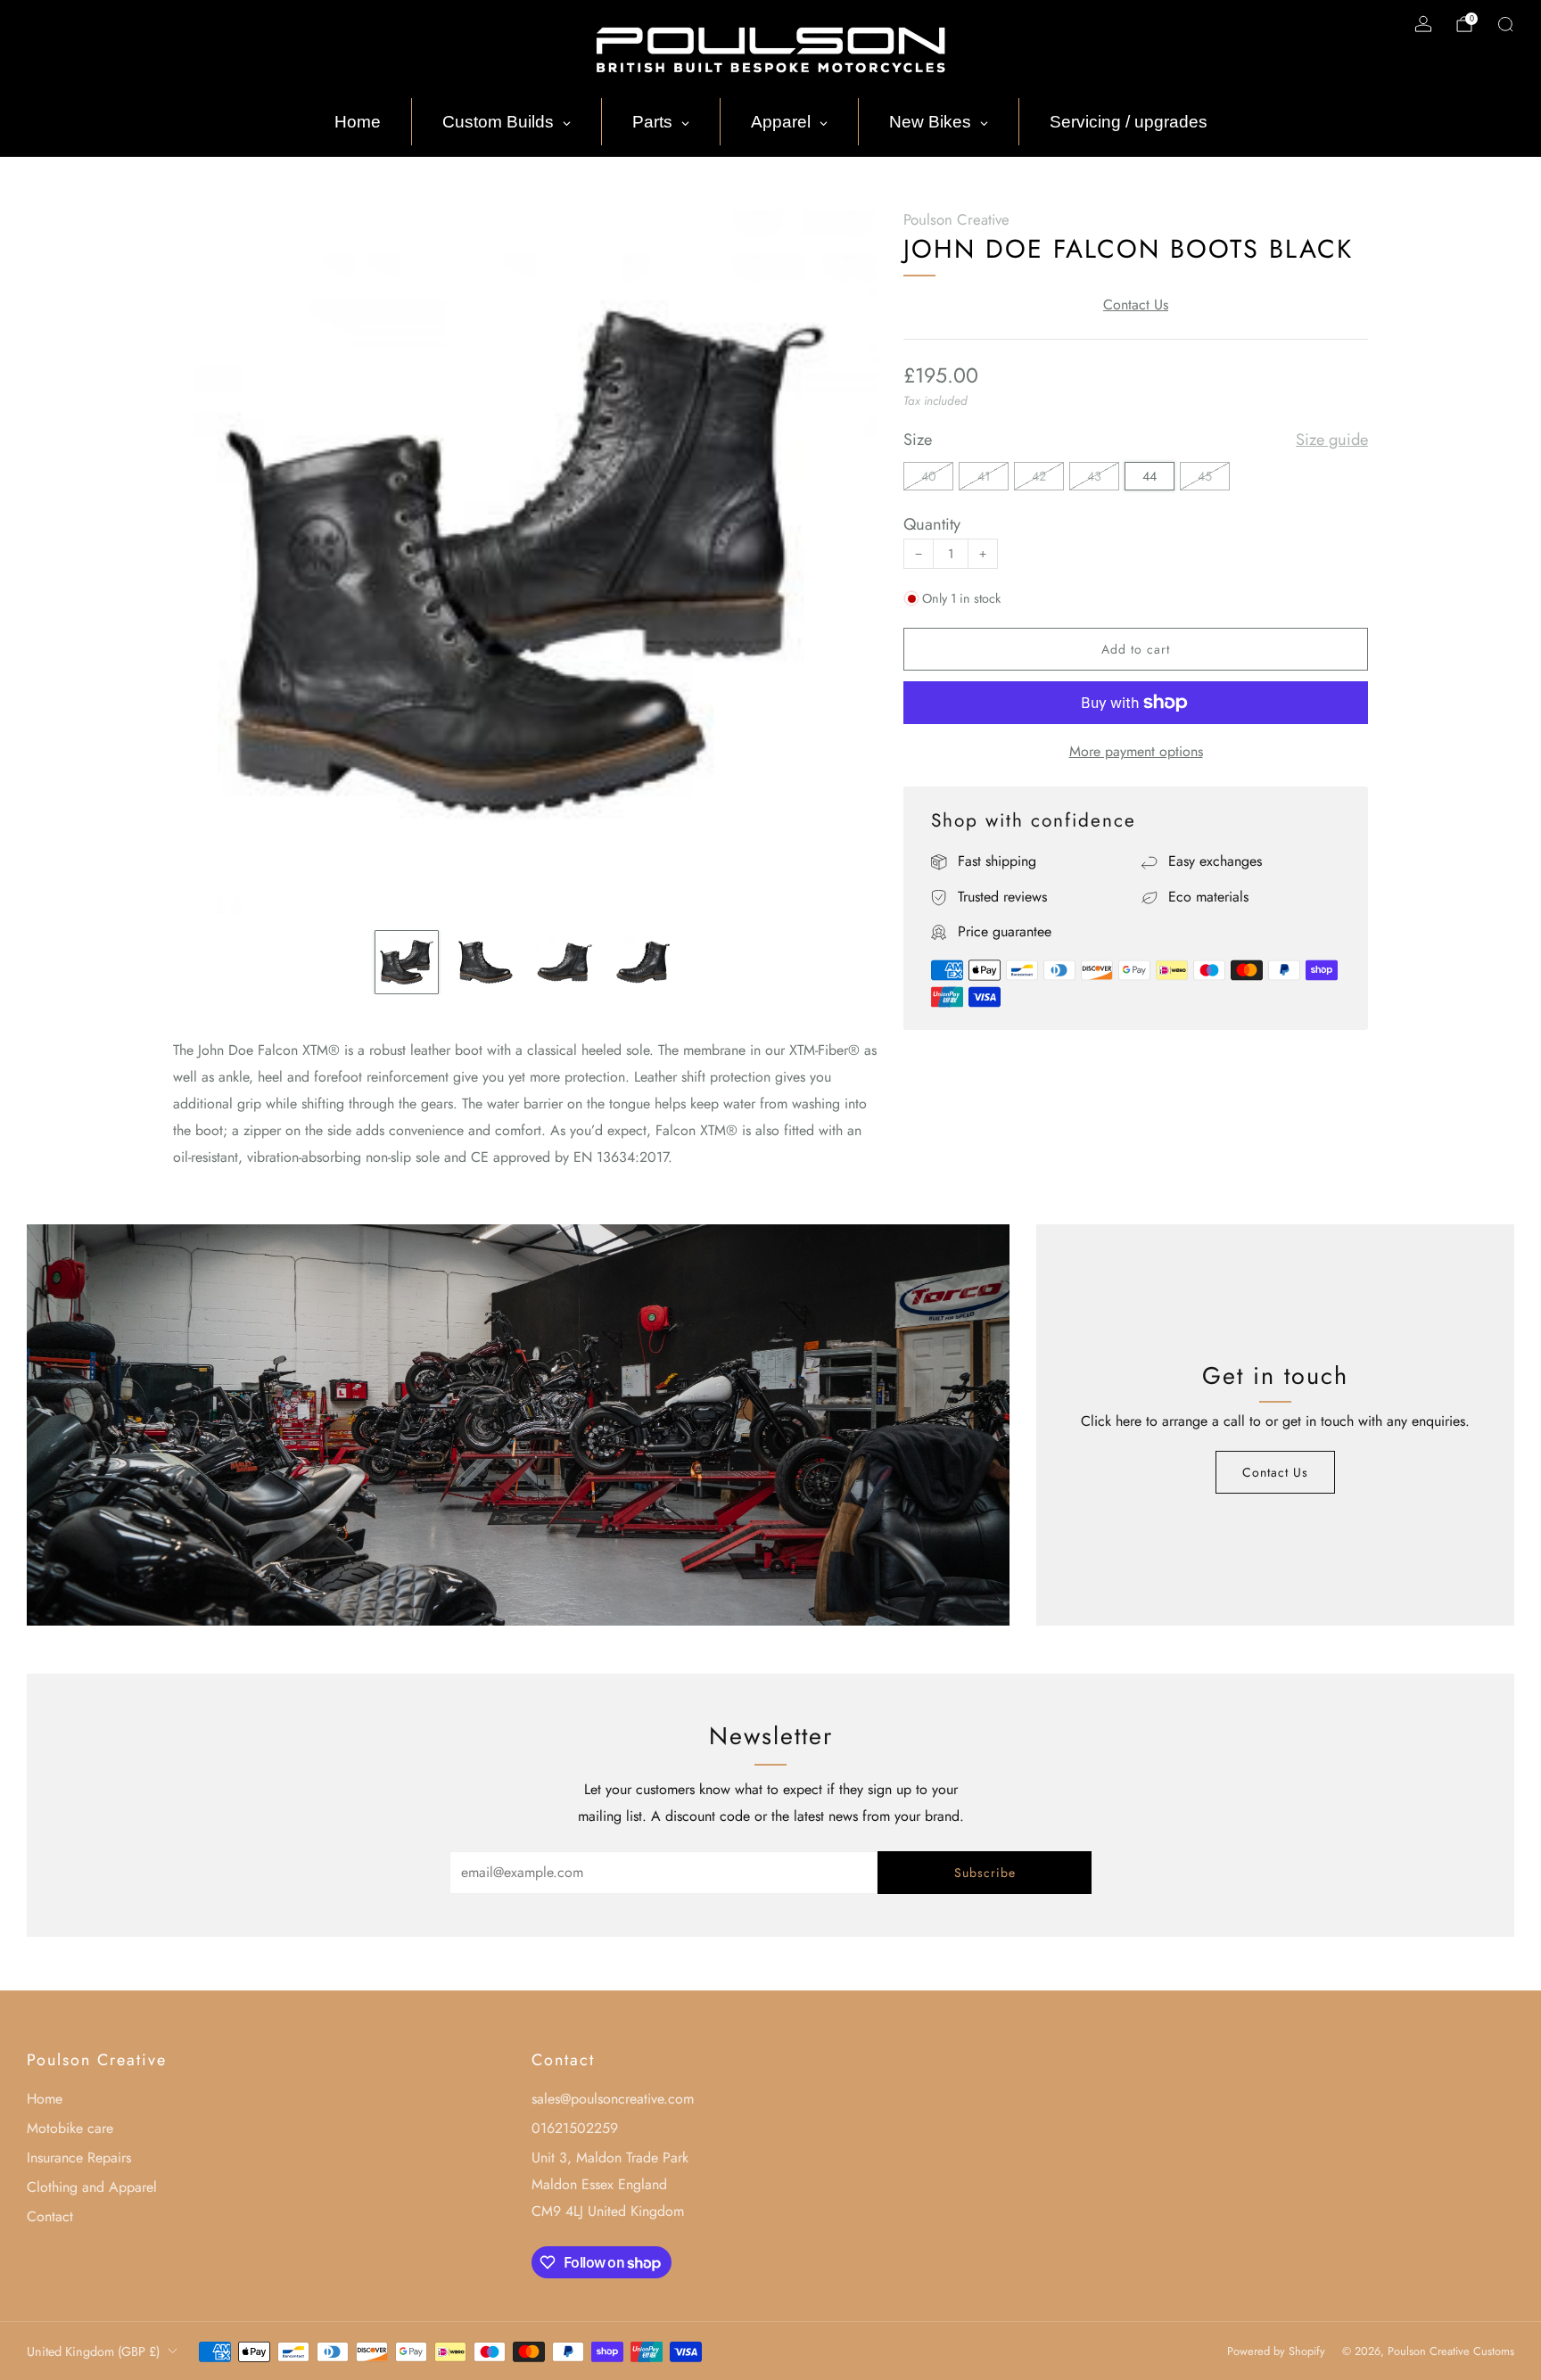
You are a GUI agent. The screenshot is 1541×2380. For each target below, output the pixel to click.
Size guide (1332, 440)
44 (1150, 476)
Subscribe (985, 1873)
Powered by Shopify (1276, 2351)
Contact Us (1136, 305)
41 (984, 476)
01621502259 (575, 2128)
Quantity (932, 524)
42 (1039, 476)
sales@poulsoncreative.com (613, 2099)
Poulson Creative (956, 219)
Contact (50, 2216)
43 (1094, 476)
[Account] (1423, 24)
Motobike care (70, 2128)
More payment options (1136, 751)
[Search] (1505, 24)
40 (929, 476)
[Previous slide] (208, 563)
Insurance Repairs (79, 2158)
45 (1205, 476)
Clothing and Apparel (92, 2187)
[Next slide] (842, 563)
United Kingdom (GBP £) (93, 2351)
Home (45, 2099)
